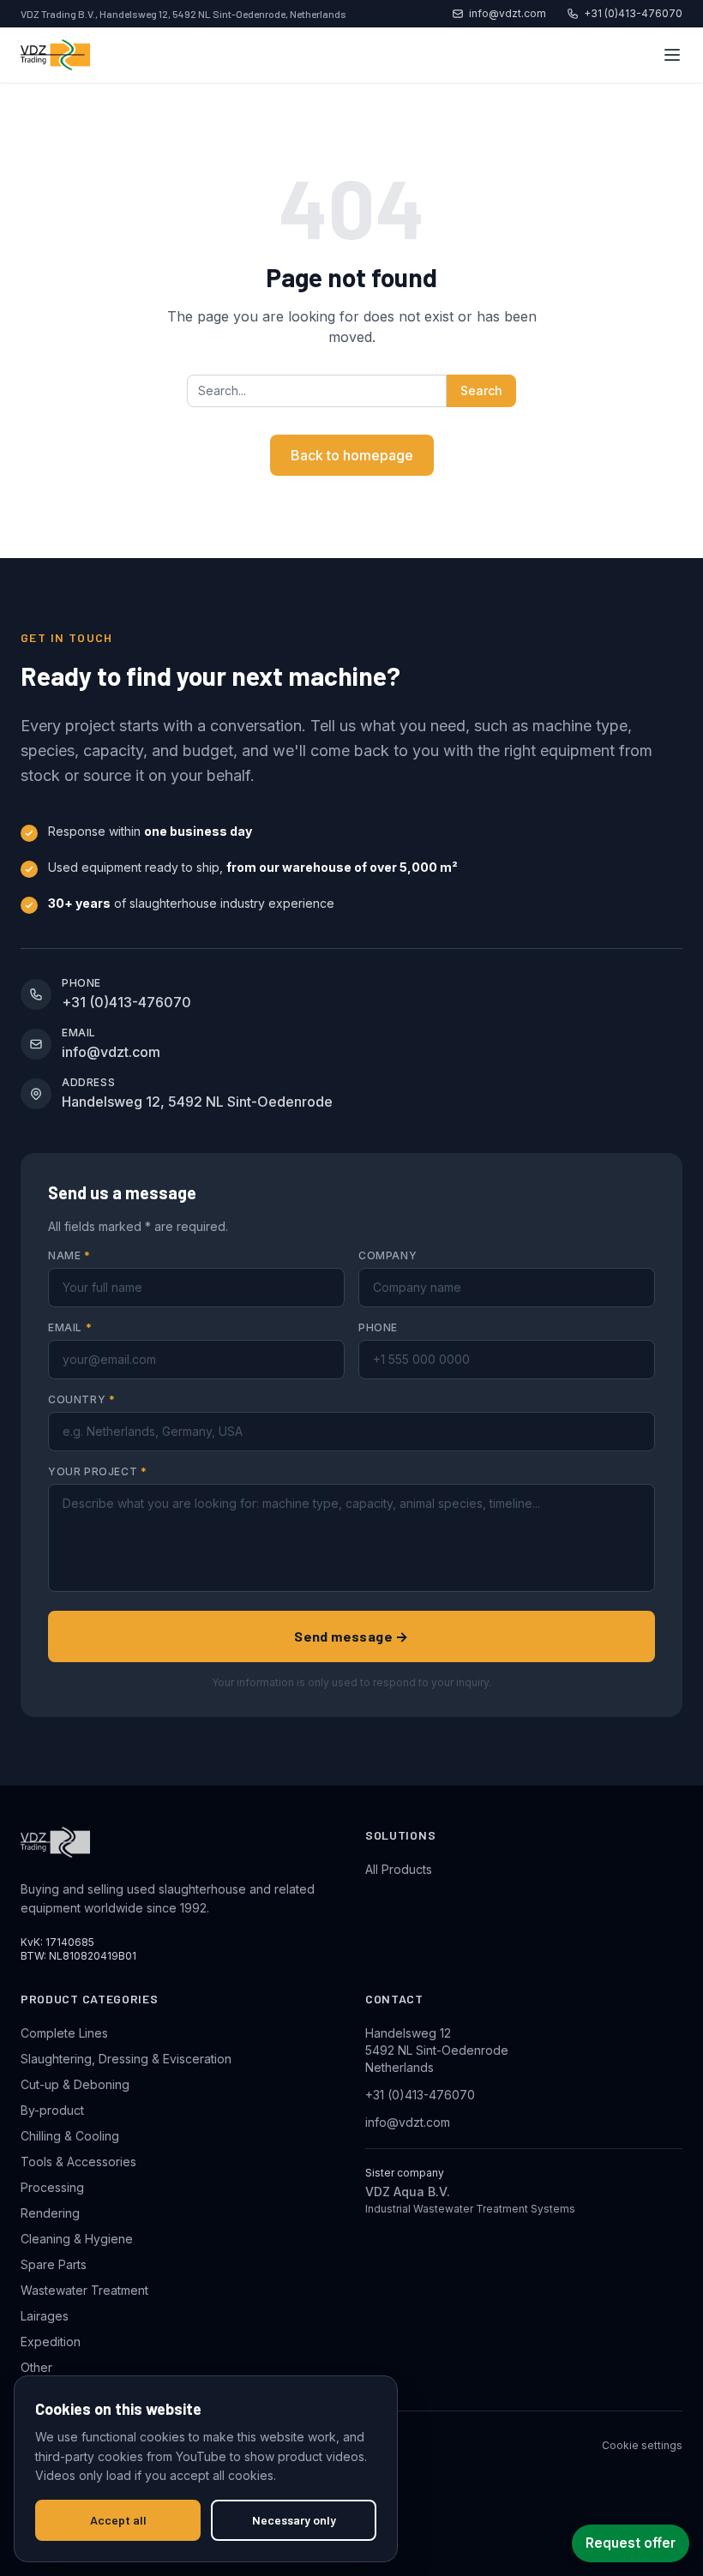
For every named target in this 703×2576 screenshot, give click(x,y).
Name (69, 1255)
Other (36, 2367)
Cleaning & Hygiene (77, 2239)
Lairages (45, 2316)
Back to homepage (352, 455)
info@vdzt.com (508, 13)
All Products (399, 1869)
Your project (97, 1471)
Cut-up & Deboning (75, 2084)
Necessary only (294, 2520)
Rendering (50, 2213)
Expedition (51, 2342)
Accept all (118, 2520)
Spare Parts (54, 2264)
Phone (378, 1327)
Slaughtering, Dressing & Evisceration (126, 2059)
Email (70, 1327)
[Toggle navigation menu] (672, 55)
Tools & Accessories (78, 2162)
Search (481, 390)
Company (388, 1255)
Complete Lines (64, 2033)
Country (81, 1399)
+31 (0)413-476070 (633, 13)
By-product (52, 2110)
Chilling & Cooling (70, 2136)
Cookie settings (642, 2445)
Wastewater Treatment (84, 2290)
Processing (52, 2187)
